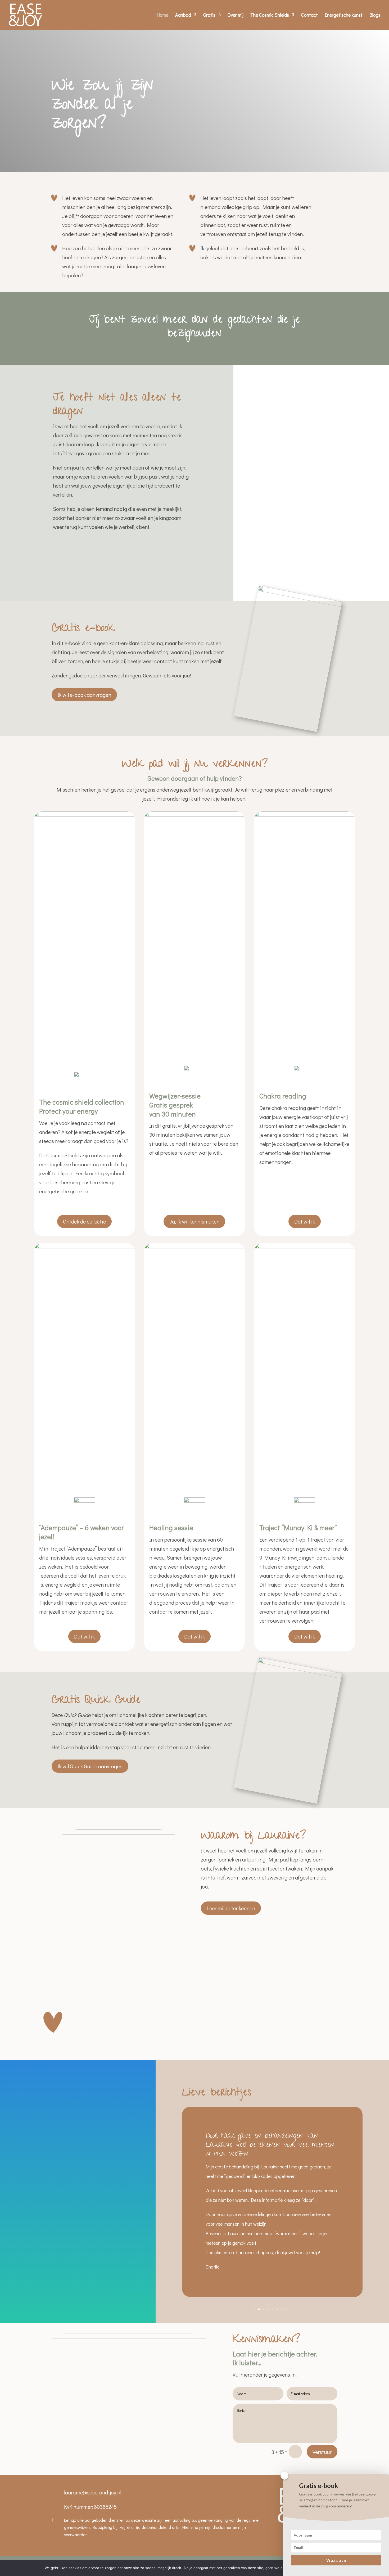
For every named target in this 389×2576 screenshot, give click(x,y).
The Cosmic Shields (270, 15)
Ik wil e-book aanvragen (84, 695)
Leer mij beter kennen (231, 1908)
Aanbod (183, 15)
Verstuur (322, 2452)
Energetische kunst (344, 15)
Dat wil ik (305, 1221)
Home (162, 15)
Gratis (209, 15)
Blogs (375, 15)
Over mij (236, 15)
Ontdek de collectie (84, 1221)
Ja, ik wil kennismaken (194, 1221)
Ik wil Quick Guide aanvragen (90, 1766)
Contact (309, 15)
